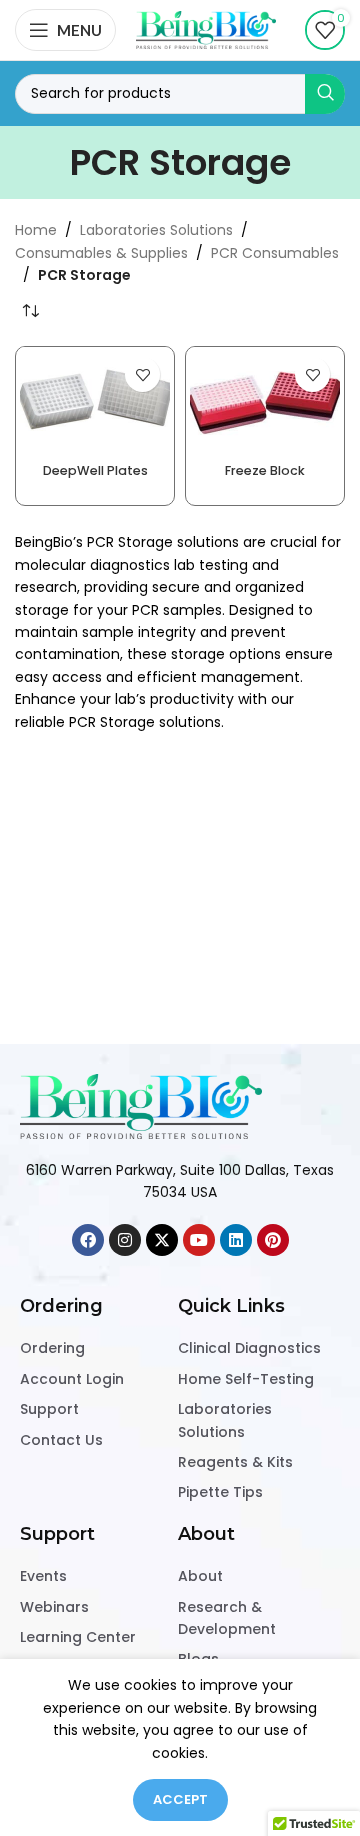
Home (36, 230)
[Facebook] (88, 1240)
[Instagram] (125, 1240)
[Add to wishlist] (142, 374)
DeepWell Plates (95, 470)
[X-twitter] (162, 1240)
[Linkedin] (236, 1240)
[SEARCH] (325, 94)
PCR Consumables (275, 253)
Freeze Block (265, 470)
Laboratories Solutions (156, 230)
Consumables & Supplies (101, 253)
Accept (180, 1799)
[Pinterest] (273, 1240)
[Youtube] (199, 1240)
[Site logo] (206, 29)
